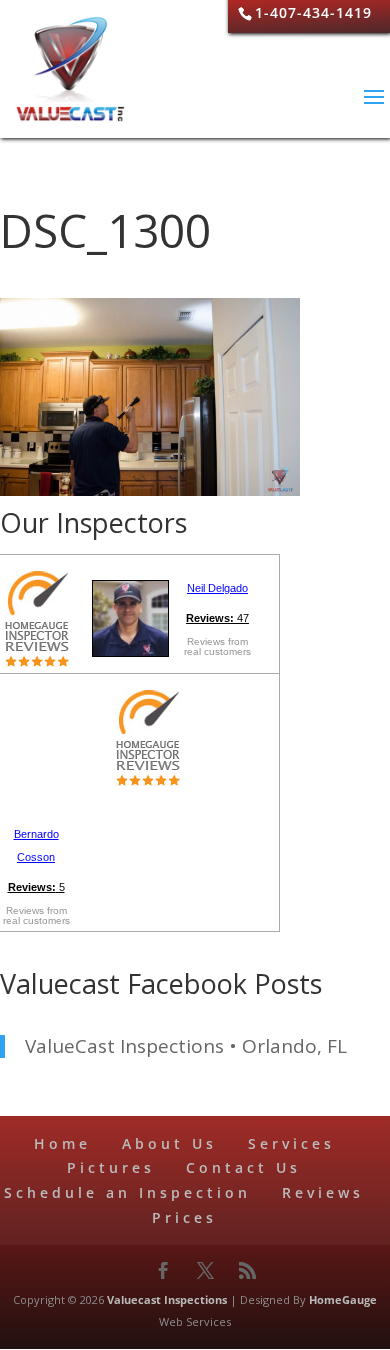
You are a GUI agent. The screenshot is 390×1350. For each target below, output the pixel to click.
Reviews (323, 1192)
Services (291, 1143)
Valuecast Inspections (167, 1299)
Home (62, 1143)
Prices (184, 1217)
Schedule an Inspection (127, 1192)
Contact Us (243, 1167)
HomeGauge (343, 1299)
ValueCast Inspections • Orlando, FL (186, 1046)
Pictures (111, 1167)
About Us (169, 1143)
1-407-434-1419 (313, 12)
